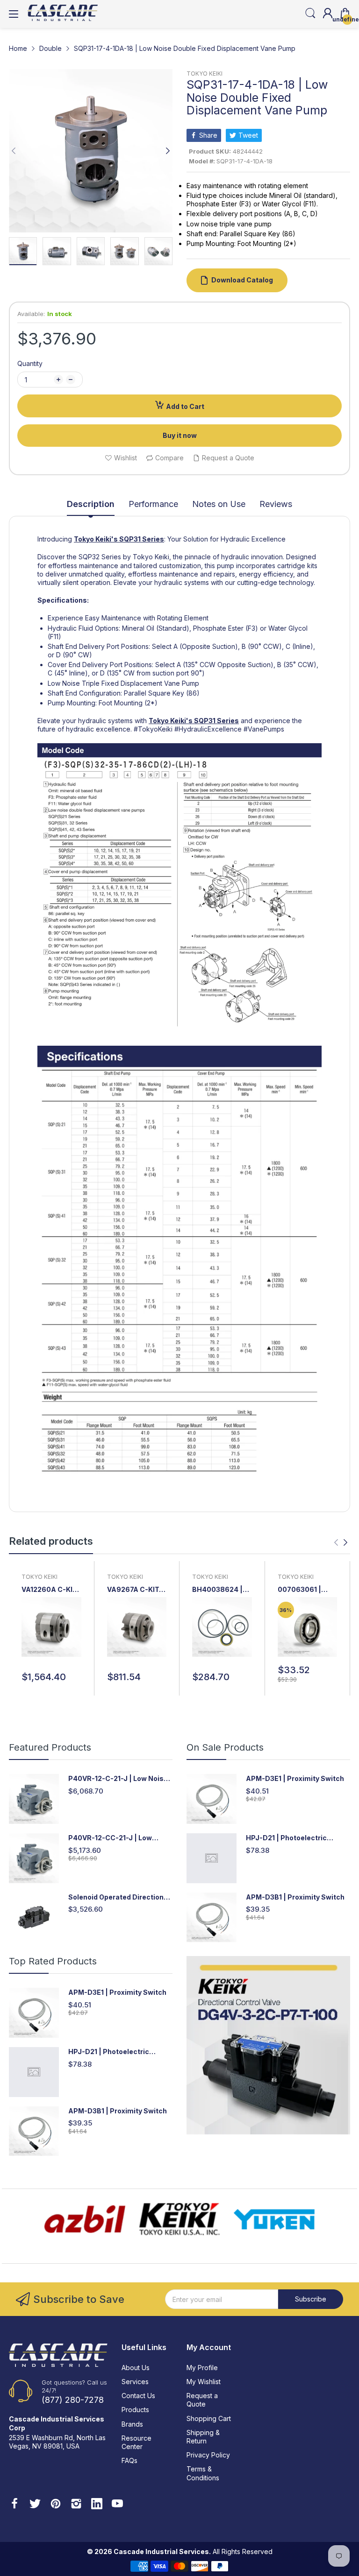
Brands (132, 2424)
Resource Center (136, 2442)
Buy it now (180, 435)
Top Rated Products (53, 1961)
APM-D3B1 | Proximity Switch (295, 1897)
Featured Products (50, 1747)
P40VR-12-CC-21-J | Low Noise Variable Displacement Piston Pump (117, 1838)
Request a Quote (202, 2400)
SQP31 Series (142, 539)
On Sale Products (225, 1747)
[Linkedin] (97, 2505)
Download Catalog (242, 280)
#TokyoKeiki (153, 729)
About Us (136, 2368)
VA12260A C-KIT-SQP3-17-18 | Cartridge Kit (51, 1590)
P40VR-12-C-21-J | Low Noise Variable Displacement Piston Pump (118, 1779)
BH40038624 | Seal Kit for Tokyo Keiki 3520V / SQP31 (221, 1590)
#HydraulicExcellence (208, 729)
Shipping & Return (203, 2437)
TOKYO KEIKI (205, 74)
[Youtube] (117, 2505)
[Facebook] (14, 2505)
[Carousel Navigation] (341, 1542)
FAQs (129, 2460)
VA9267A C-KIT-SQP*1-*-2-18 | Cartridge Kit (135, 1590)
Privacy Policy (208, 2455)
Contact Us (138, 2396)
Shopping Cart (209, 2418)
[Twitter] (35, 2505)
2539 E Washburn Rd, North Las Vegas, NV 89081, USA (57, 2442)
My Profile (202, 2368)
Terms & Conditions (203, 2473)
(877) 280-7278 (73, 2400)
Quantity (30, 363)
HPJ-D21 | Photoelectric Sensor (286, 1838)
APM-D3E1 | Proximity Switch (295, 1778)
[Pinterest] (56, 2505)
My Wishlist (204, 2382)
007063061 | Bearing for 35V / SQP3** (305, 1590)
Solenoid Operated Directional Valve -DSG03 (119, 1897)
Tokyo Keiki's (96, 539)
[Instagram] (76, 2505)
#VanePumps (264, 729)
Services (135, 2382)
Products (135, 2410)
